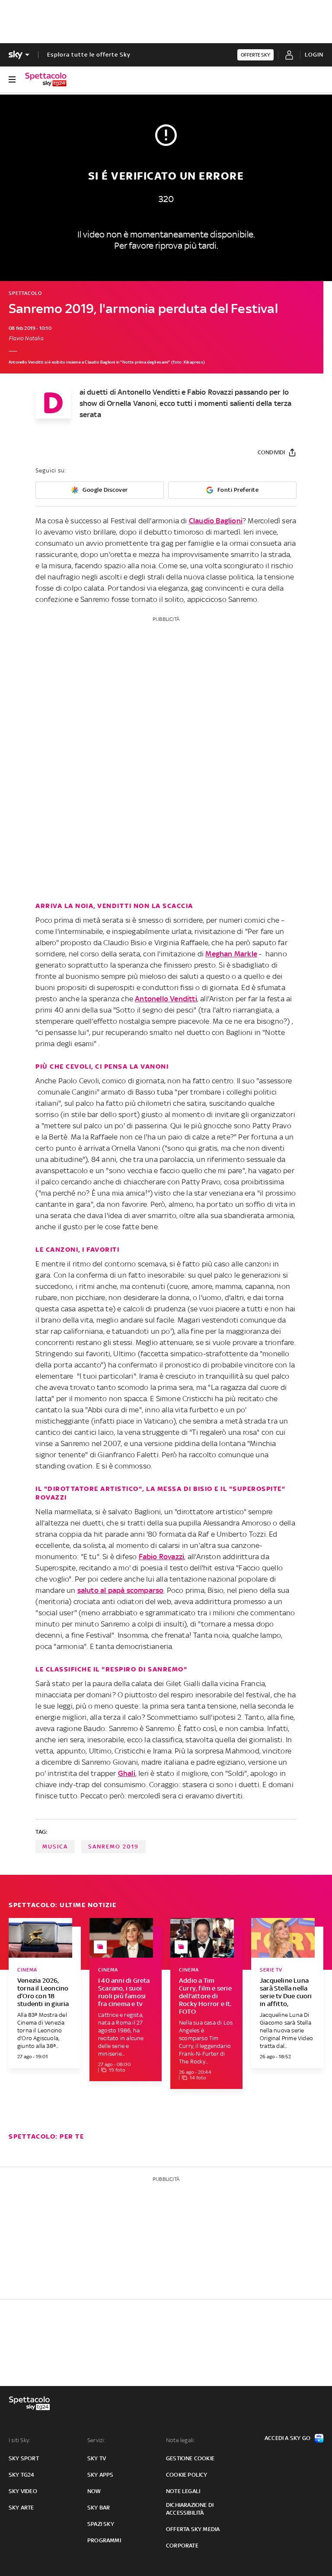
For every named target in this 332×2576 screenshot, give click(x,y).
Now (94, 2491)
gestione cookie (190, 2458)
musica (55, 1847)
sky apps (101, 2475)
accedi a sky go (287, 2438)
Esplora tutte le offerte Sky (89, 55)
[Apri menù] (12, 79)
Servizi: (96, 2440)
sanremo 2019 (113, 1847)
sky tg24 (22, 2475)
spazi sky (101, 2524)
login (314, 55)
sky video (23, 2491)
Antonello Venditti (166, 999)
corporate (182, 2546)
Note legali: (180, 2440)
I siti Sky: (19, 2440)
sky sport (24, 2458)
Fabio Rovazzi (162, 1557)
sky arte (21, 2508)
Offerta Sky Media (193, 2529)
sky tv (97, 2458)
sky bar (99, 2508)
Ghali (127, 1773)
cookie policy (187, 2475)
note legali (183, 2491)
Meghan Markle (231, 954)
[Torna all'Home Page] (46, 79)
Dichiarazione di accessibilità (190, 2509)
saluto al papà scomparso (121, 1590)
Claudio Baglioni (216, 521)
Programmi (104, 2540)
